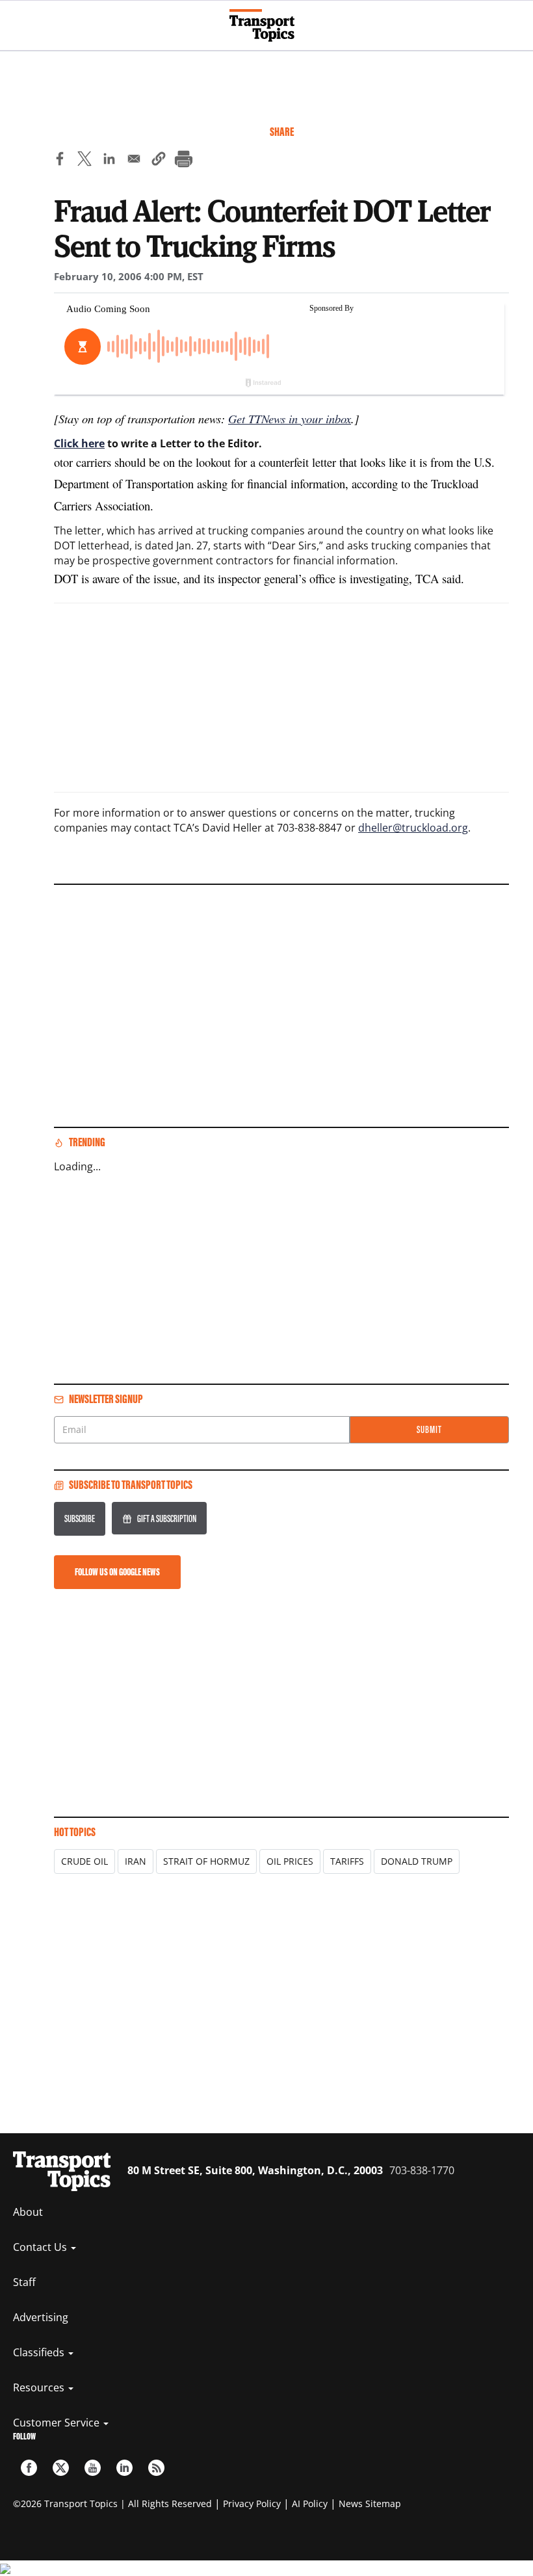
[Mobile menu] (16, 20)
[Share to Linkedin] (109, 161)
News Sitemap (370, 2504)
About (28, 2212)
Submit (429, 1429)
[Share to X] (84, 161)
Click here (79, 443)
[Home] (267, 25)
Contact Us (41, 2247)
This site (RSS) (156, 2468)
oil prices (290, 1861)
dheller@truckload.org (413, 828)
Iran (136, 1861)
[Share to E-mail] (134, 161)
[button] (159, 161)
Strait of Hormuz (206, 1861)
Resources (40, 2387)
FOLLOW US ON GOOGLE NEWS (117, 1572)
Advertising (41, 2317)
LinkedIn (124, 2468)
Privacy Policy (252, 2504)
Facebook (29, 2468)
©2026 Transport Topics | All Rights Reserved (112, 2504)
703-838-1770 (422, 2170)
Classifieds (40, 2352)
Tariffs (347, 1861)
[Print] (183, 161)
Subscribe (80, 1518)
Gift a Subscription (167, 1518)
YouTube (93, 2468)
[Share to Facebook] (60, 161)
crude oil (84, 1861)
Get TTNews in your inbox (290, 418)
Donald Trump (417, 1861)
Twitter (61, 2468)
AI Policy (310, 2504)
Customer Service (58, 2423)
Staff (24, 2282)
